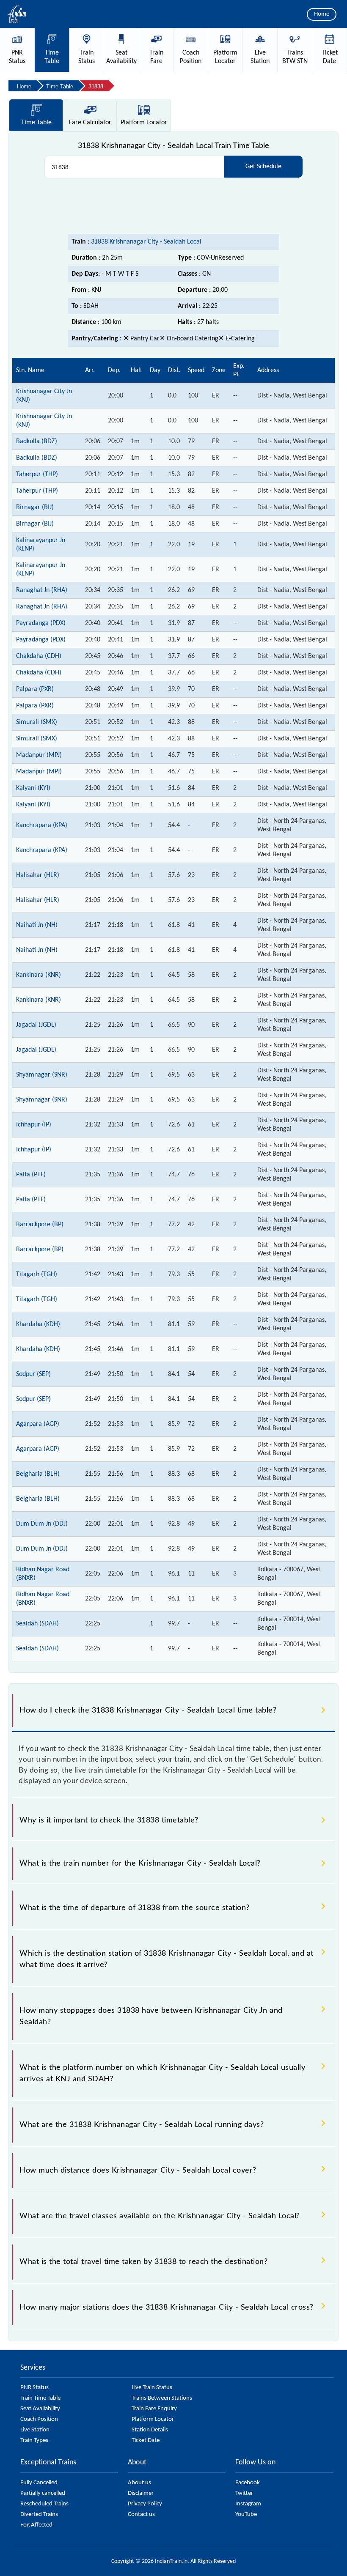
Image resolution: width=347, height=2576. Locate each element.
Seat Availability (40, 2409)
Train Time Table (40, 2398)
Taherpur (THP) (37, 474)
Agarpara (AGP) (38, 1424)
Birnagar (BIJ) (35, 507)
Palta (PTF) (31, 1175)
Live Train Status (152, 2388)
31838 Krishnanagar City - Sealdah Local (146, 242)
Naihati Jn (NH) (37, 925)
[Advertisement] (173, 206)
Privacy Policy (145, 2504)
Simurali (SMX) (37, 722)
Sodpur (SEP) (33, 1374)
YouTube (246, 2514)
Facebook (248, 2483)
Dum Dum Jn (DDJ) (42, 1524)
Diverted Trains (39, 2514)
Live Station (35, 2430)
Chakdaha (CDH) (39, 656)
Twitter (244, 2493)
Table (36, 123)
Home (322, 14)
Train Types (34, 2440)
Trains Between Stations (162, 2398)
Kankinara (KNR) (39, 975)
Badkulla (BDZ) (37, 441)
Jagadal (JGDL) (36, 1025)
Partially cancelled (43, 2493)
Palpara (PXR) (35, 689)
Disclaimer (141, 2493)
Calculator (90, 123)
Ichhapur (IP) (34, 1125)
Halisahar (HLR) (38, 875)
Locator (144, 123)
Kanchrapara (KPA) (42, 825)
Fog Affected (36, 2525)
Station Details (150, 2430)
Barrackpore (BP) (40, 1225)
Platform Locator (153, 2419)
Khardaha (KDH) (38, 1324)
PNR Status (34, 2388)
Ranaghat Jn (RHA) (42, 590)
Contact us (141, 2514)
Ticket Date (146, 2440)
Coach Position (39, 2419)
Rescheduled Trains (44, 2504)
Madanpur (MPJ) (39, 755)
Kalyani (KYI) (33, 788)
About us (139, 2483)
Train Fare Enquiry (154, 2409)
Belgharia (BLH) (38, 1474)
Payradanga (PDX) (41, 623)
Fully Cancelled (39, 2483)
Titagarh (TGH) (37, 1274)
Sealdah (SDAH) (37, 1624)
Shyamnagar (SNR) (42, 1075)
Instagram (248, 2504)
